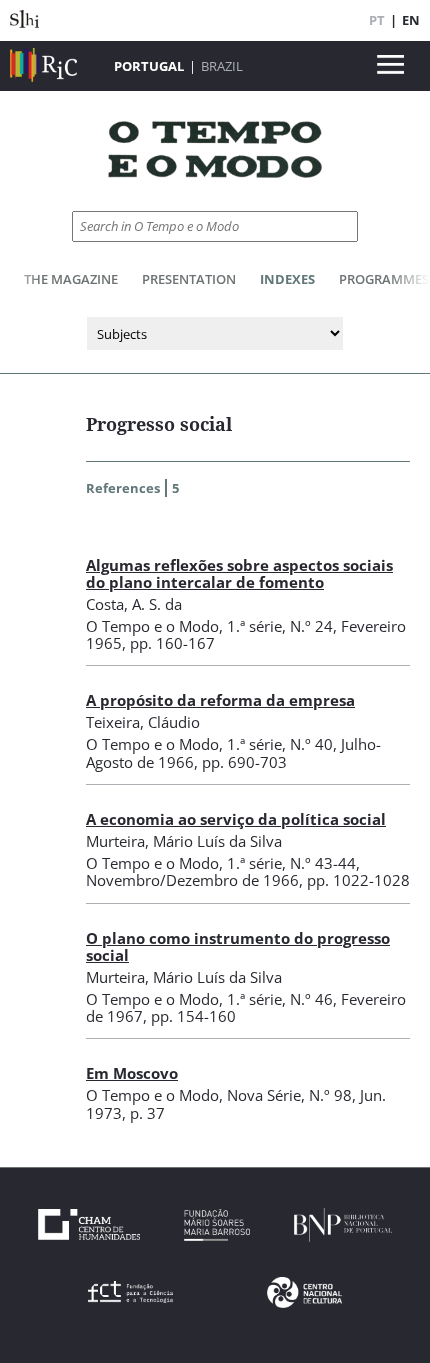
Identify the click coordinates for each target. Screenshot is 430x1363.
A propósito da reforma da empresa (220, 700)
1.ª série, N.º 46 (280, 999)
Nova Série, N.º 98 (289, 1095)
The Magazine (71, 279)
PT (377, 20)
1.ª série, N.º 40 (280, 744)
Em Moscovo (132, 1073)
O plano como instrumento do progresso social (238, 946)
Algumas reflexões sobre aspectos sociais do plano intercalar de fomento (239, 573)
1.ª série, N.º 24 (280, 626)
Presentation (189, 279)
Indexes (287, 279)
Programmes (384, 279)
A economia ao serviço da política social (236, 819)
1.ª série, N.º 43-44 (291, 863)
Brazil (222, 66)
